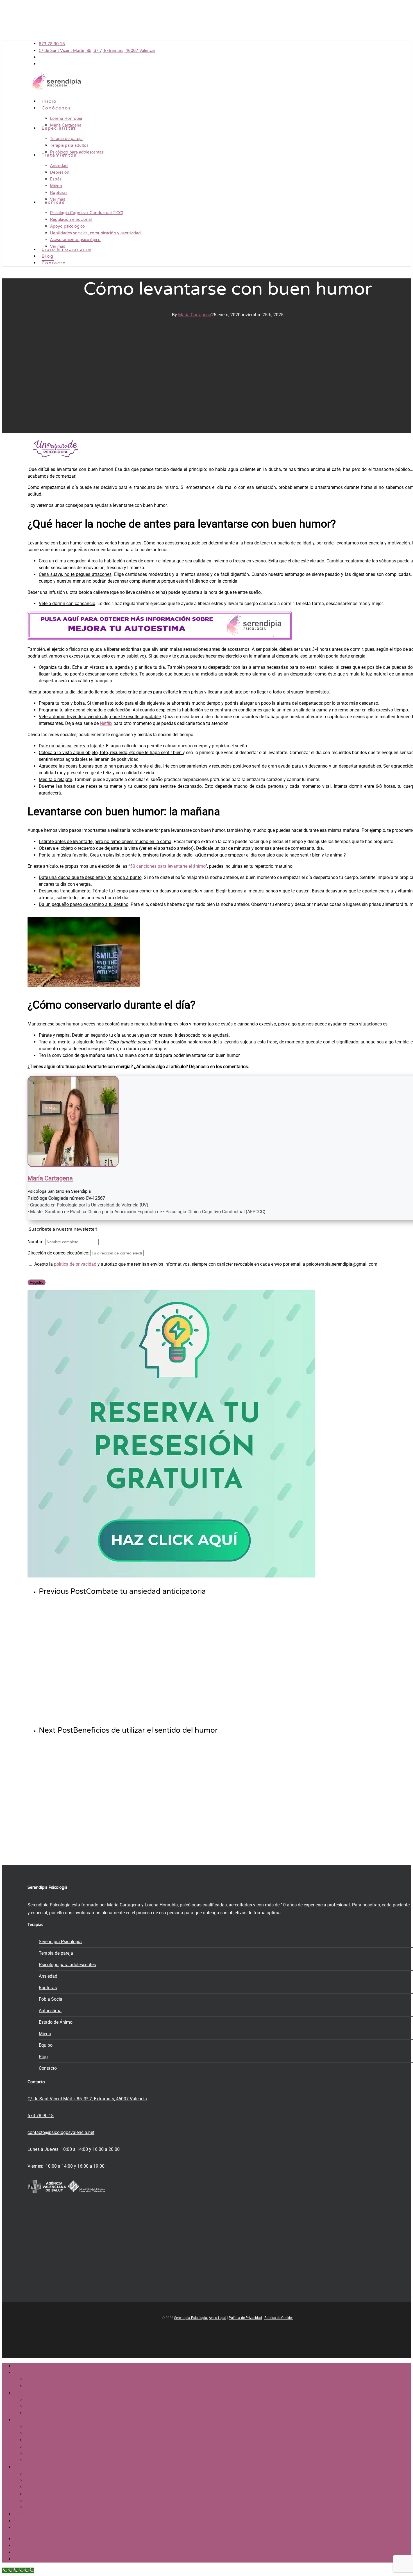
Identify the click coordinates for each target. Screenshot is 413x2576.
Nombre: (37, 1242)
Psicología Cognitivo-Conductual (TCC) (63, 2474)
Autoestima (50, 2011)
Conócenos (25, 2373)
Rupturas (48, 1988)
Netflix (106, 723)
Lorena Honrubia (41, 2379)
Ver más (33, 2460)
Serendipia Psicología (60, 1942)
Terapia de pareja (56, 1953)
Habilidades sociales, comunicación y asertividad (73, 2494)
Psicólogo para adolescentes (67, 1965)
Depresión (35, 2433)
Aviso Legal (217, 2318)
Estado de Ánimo (56, 2022)
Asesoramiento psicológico (52, 2501)
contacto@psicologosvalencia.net (61, 2132)
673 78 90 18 (41, 2116)
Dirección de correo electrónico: (59, 1253)
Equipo (46, 2045)
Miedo (45, 2034)
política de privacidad (75, 1264)
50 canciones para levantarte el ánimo (168, 866)
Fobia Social (51, 1999)
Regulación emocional (47, 2480)
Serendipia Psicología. (191, 2318)
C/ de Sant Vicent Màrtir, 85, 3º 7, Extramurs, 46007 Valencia (87, 2099)
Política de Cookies (279, 2318)
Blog (43, 2057)
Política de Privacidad (245, 2318)
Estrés (31, 2440)
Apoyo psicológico (43, 2487)
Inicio (19, 2366)
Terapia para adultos (45, 2406)
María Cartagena (195, 315)
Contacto (48, 2068)
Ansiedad (48, 1976)
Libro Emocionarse (32, 2514)
